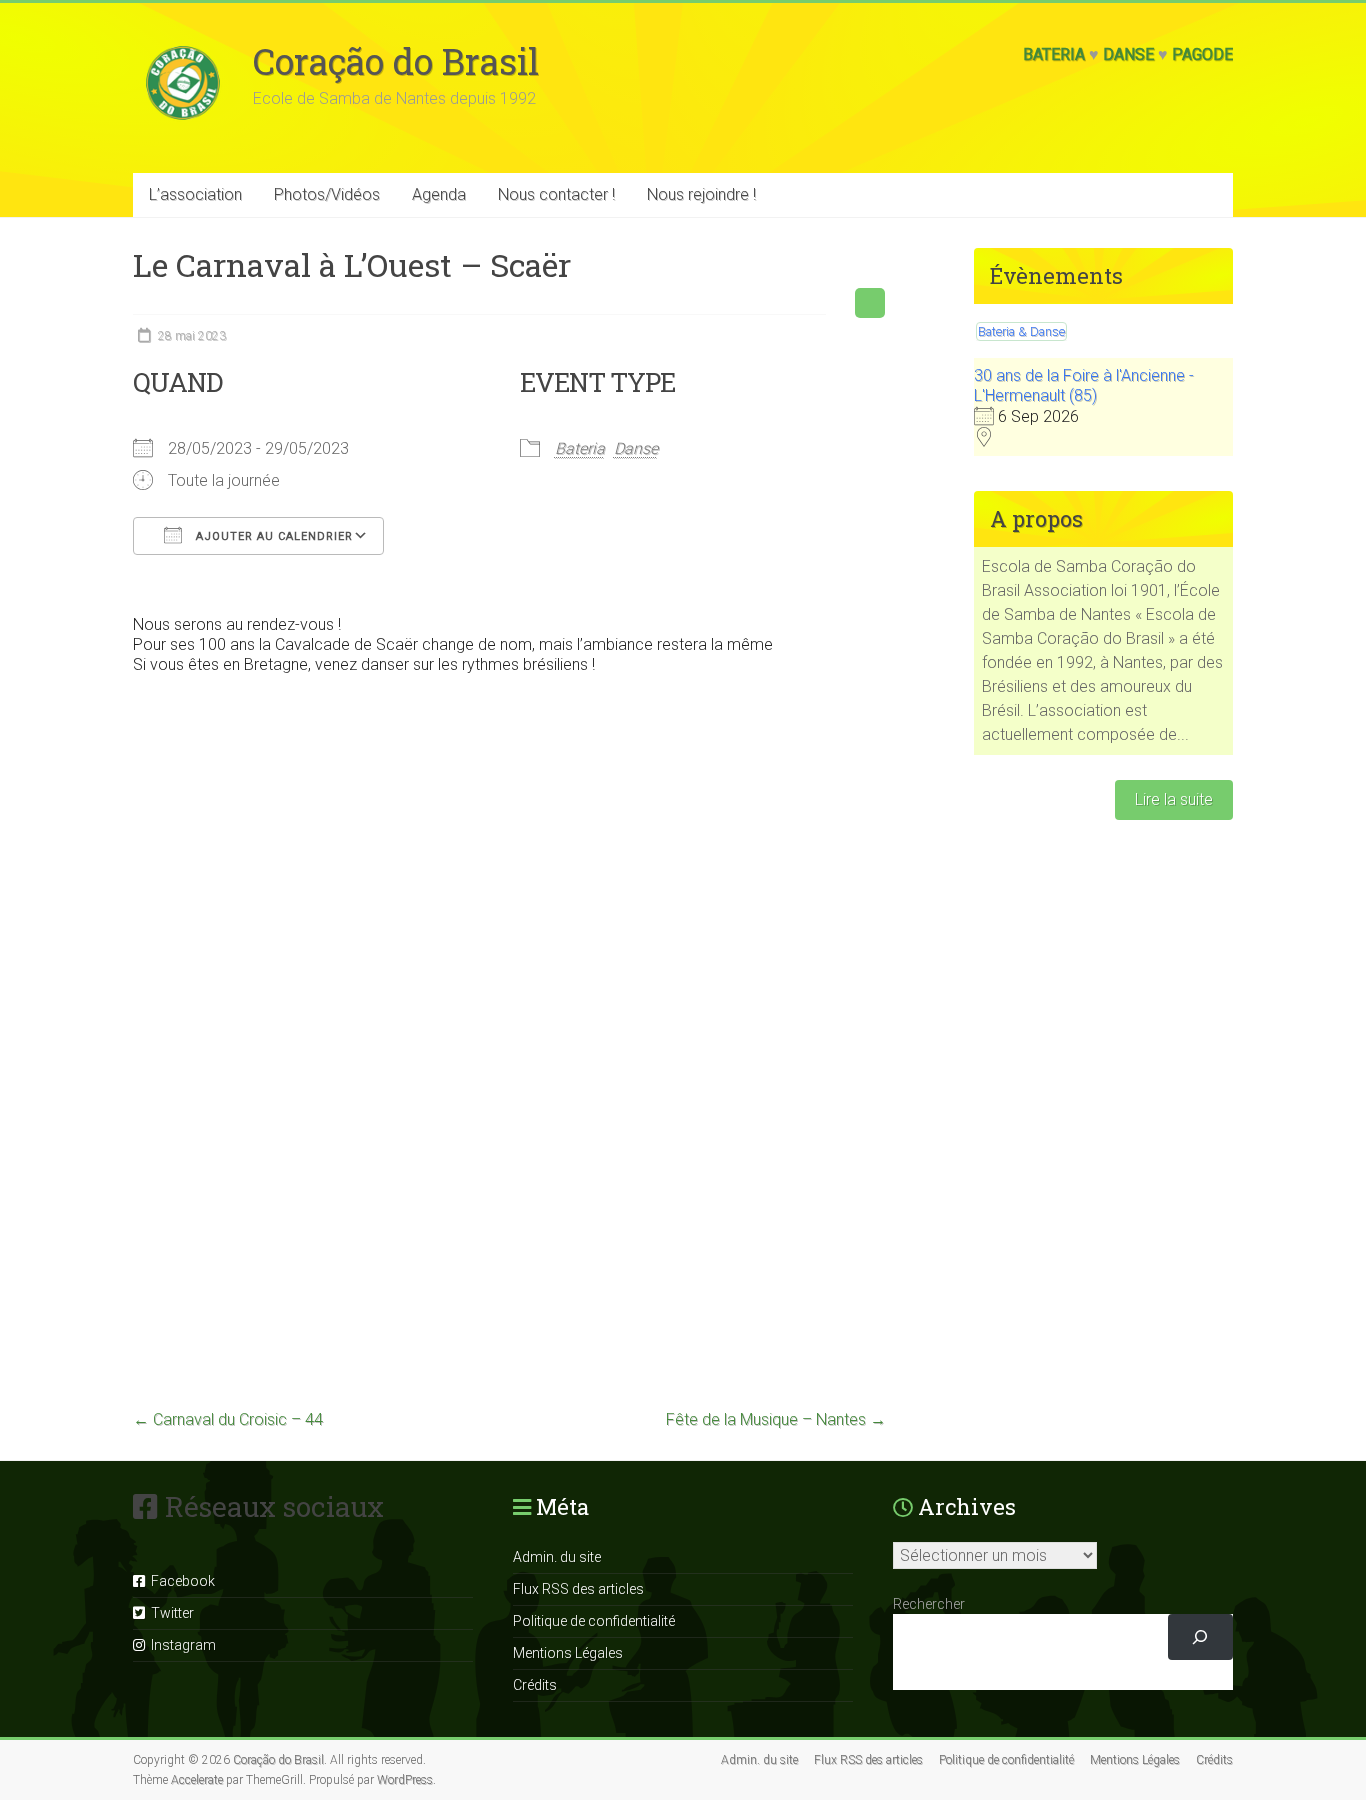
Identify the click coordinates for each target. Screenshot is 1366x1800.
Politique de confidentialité (594, 1621)
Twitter (169, 1613)
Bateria (1054, 54)
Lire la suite (1174, 799)
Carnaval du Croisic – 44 (228, 1419)
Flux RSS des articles (578, 1589)
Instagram (180, 1645)
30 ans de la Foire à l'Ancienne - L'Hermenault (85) (1084, 385)
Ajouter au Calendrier (272, 536)
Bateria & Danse (1021, 331)
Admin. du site (557, 1557)
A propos (1036, 518)
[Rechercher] (1200, 1637)
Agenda (439, 194)
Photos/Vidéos (327, 194)
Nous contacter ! (556, 194)
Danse (1128, 54)
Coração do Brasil (396, 61)
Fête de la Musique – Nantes (776, 1419)
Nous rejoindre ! (701, 194)
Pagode (1202, 54)
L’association (195, 194)
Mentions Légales (568, 1653)
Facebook (180, 1581)
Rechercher (929, 1604)
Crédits (535, 1685)
